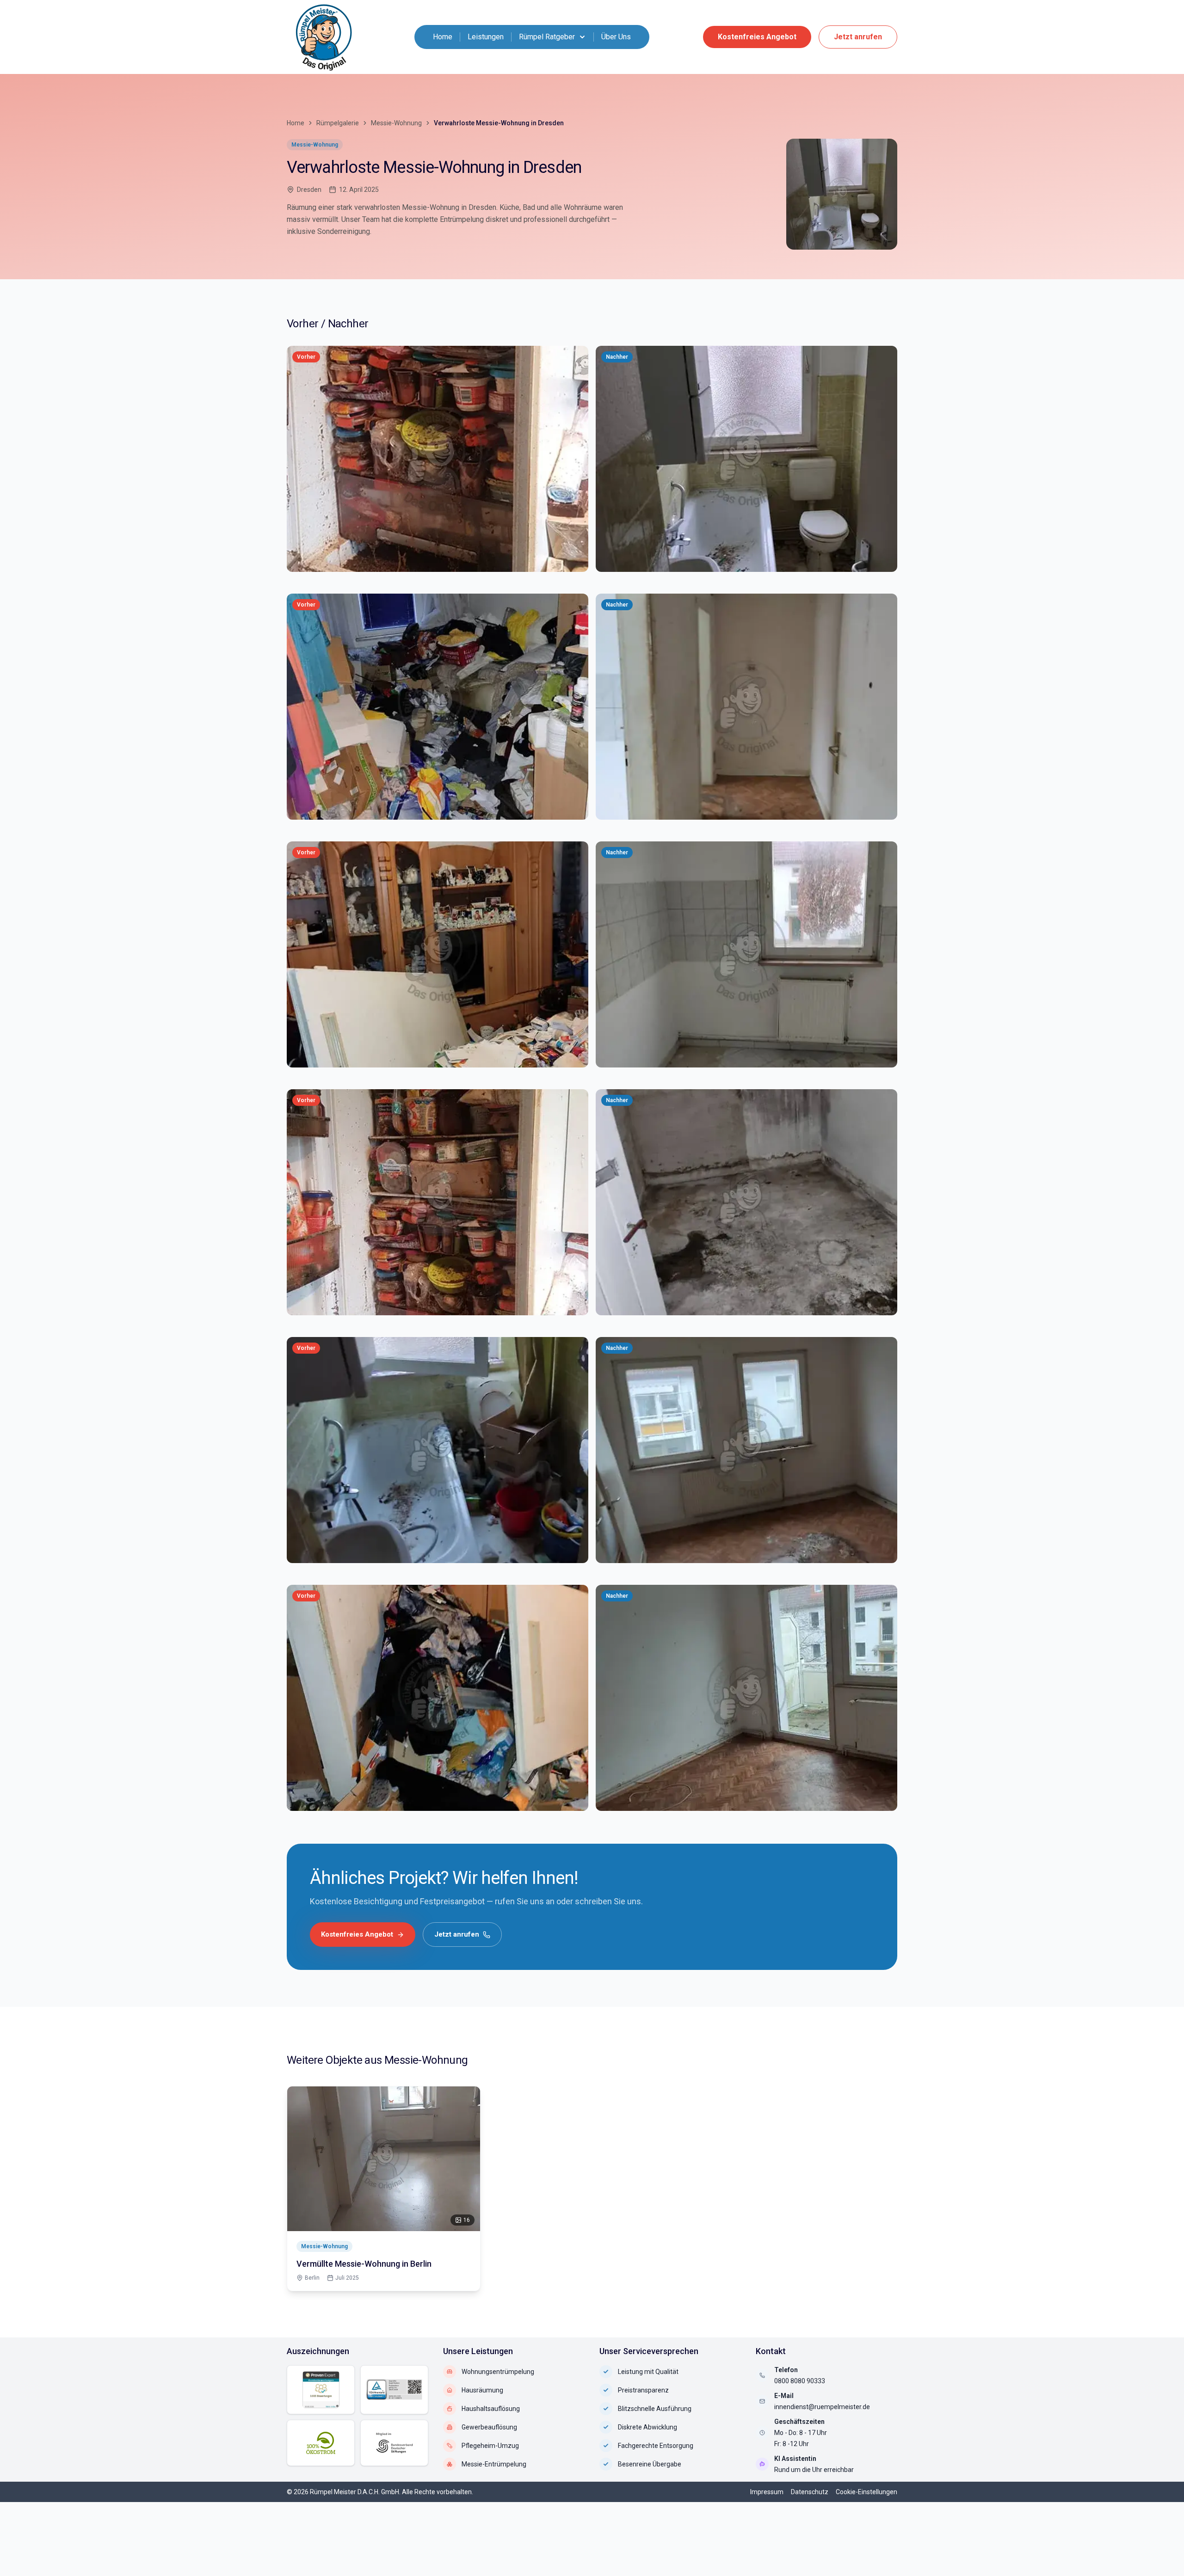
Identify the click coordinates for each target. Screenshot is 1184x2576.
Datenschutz (810, 2492)
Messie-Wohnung (396, 123)
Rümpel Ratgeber (547, 37)
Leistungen (486, 37)
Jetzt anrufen (858, 37)
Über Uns (616, 37)
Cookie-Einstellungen (866, 2492)
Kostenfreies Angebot (757, 37)
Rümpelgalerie (338, 123)
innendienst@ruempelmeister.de (822, 2407)
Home (443, 37)
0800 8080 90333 (800, 2381)
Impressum (767, 2492)
